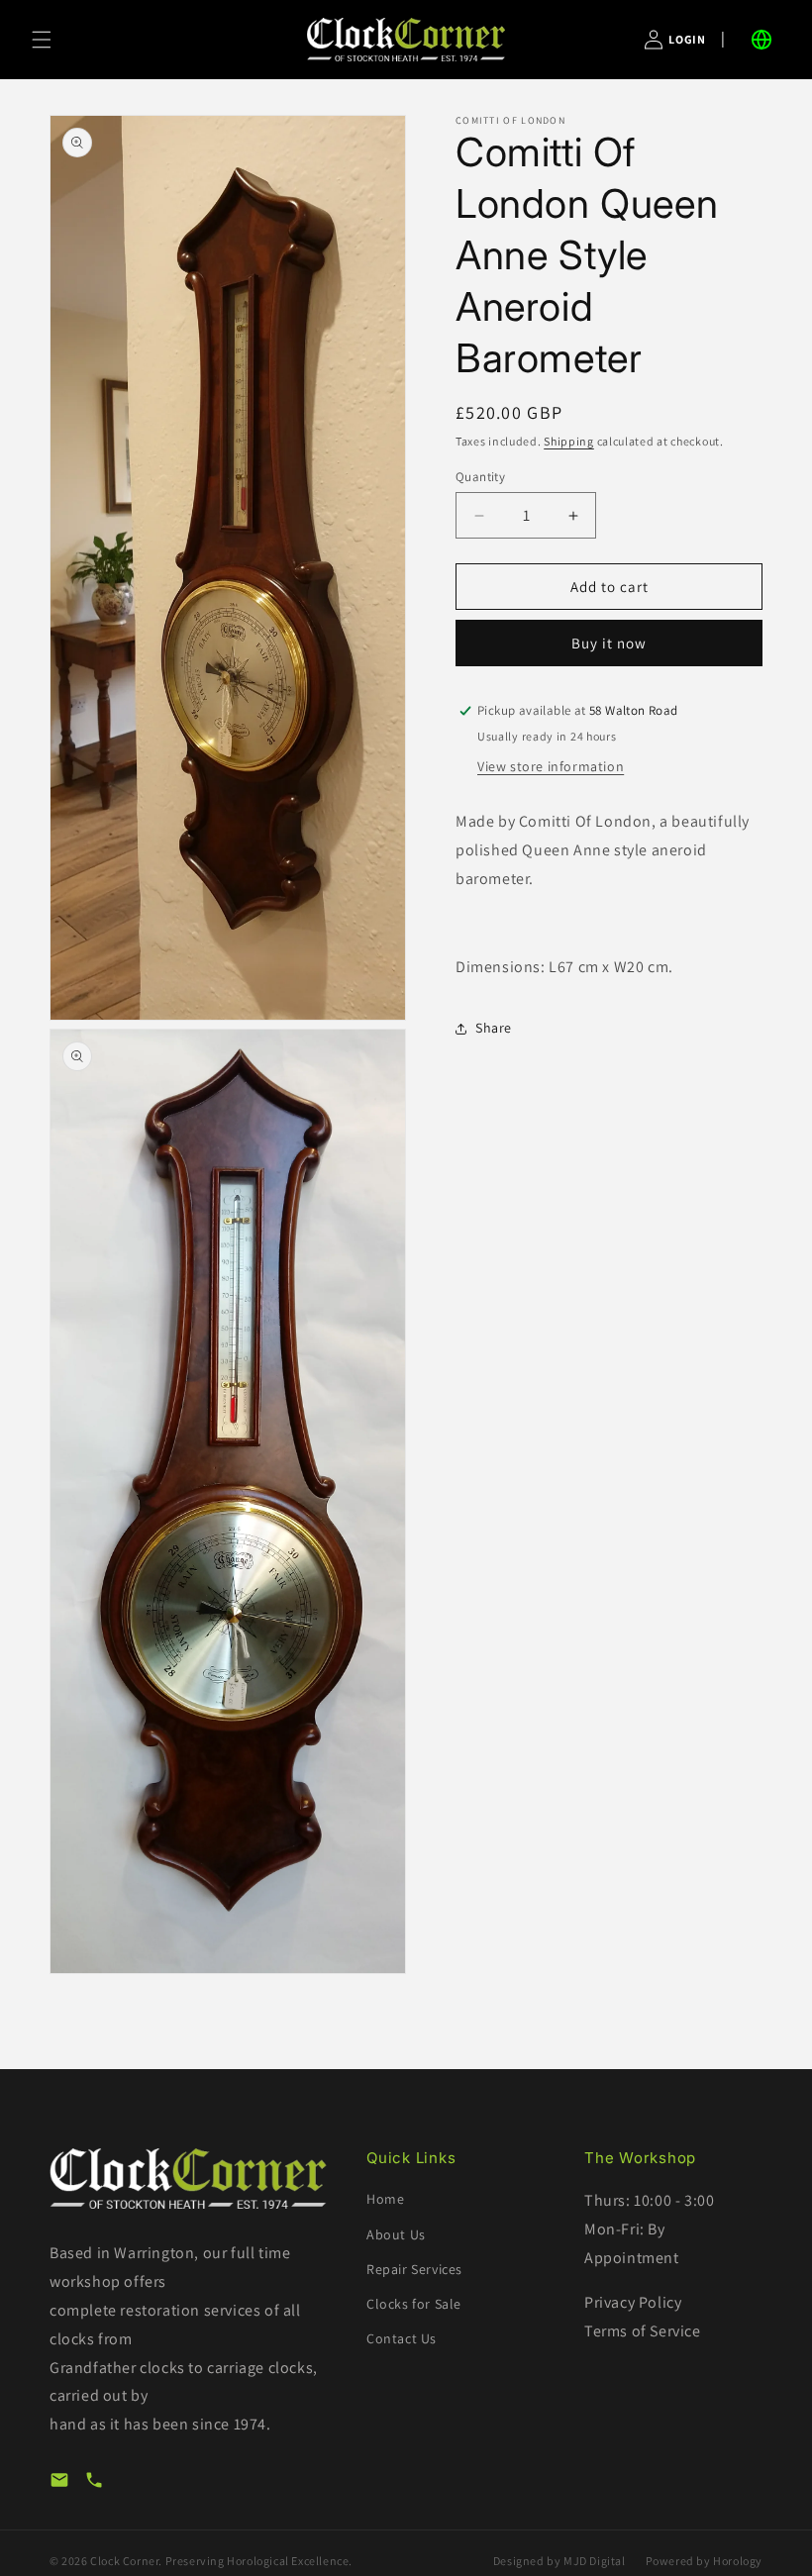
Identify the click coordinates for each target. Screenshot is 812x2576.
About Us (396, 2234)
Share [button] (494, 1028)
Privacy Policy (633, 2302)
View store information (551, 766)
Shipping (569, 441)
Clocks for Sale (414, 2304)
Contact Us (402, 2338)
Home (385, 2199)
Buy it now (609, 643)
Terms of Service (643, 2331)
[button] (42, 40)
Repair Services (414, 2269)
